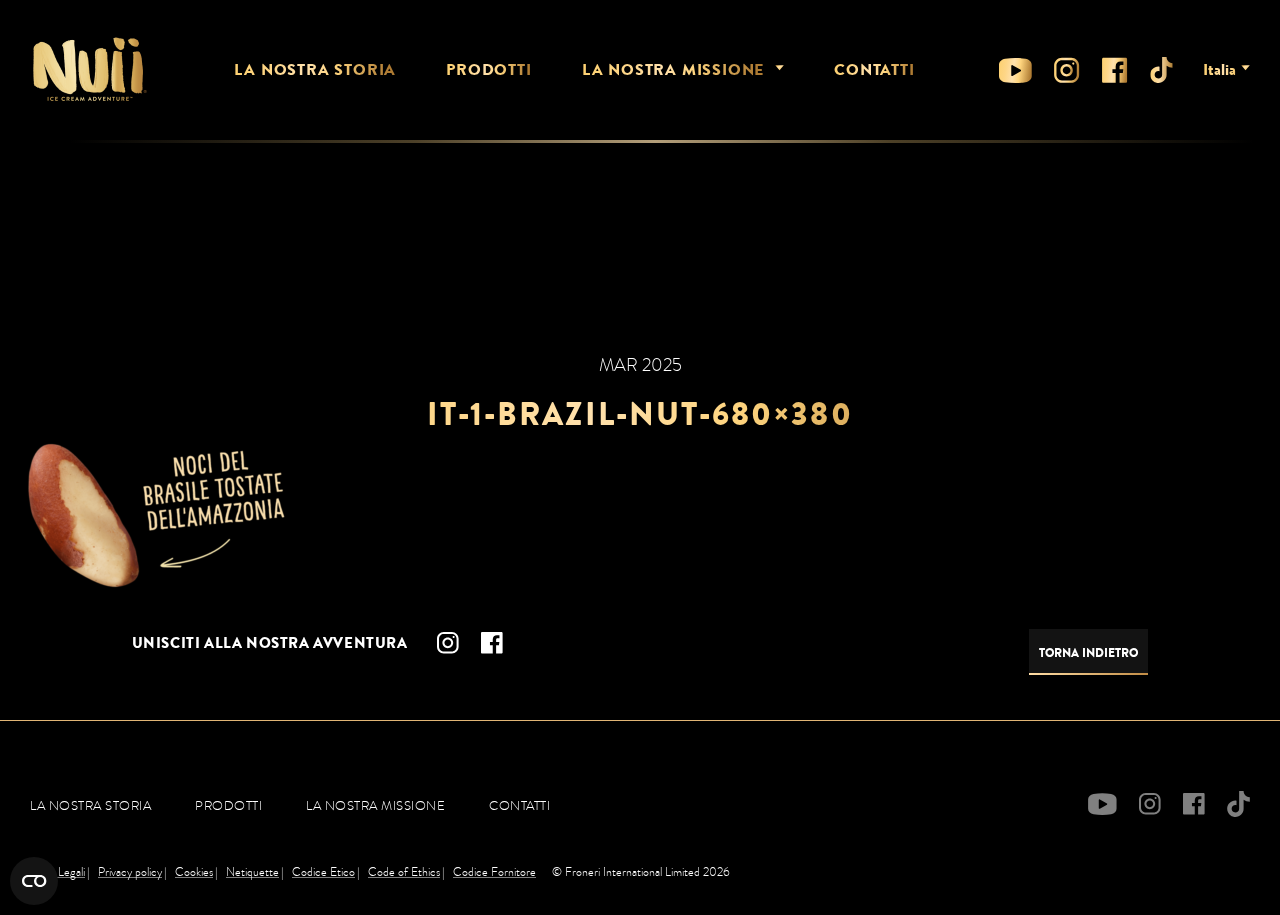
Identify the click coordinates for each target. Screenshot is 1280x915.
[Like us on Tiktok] (1161, 70)
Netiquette (252, 872)
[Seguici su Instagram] (1067, 70)
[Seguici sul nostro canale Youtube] (1015, 70)
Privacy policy (130, 872)
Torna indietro (1088, 653)
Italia (1219, 70)
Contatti (874, 70)
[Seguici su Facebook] (1115, 70)
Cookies (194, 872)
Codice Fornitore (494, 872)
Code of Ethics (404, 872)
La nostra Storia (315, 70)
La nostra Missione (673, 70)
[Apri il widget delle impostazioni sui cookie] (34, 881)
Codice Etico (323, 872)
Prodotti (488, 70)
